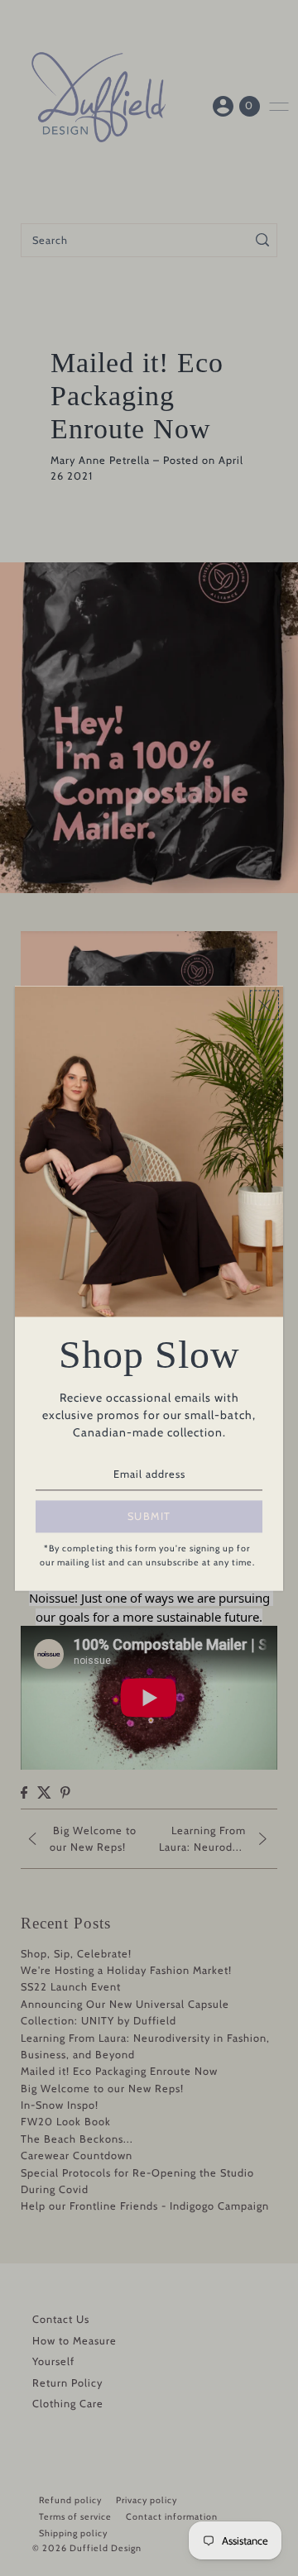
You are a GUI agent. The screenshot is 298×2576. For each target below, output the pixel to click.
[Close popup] (264, 1005)
